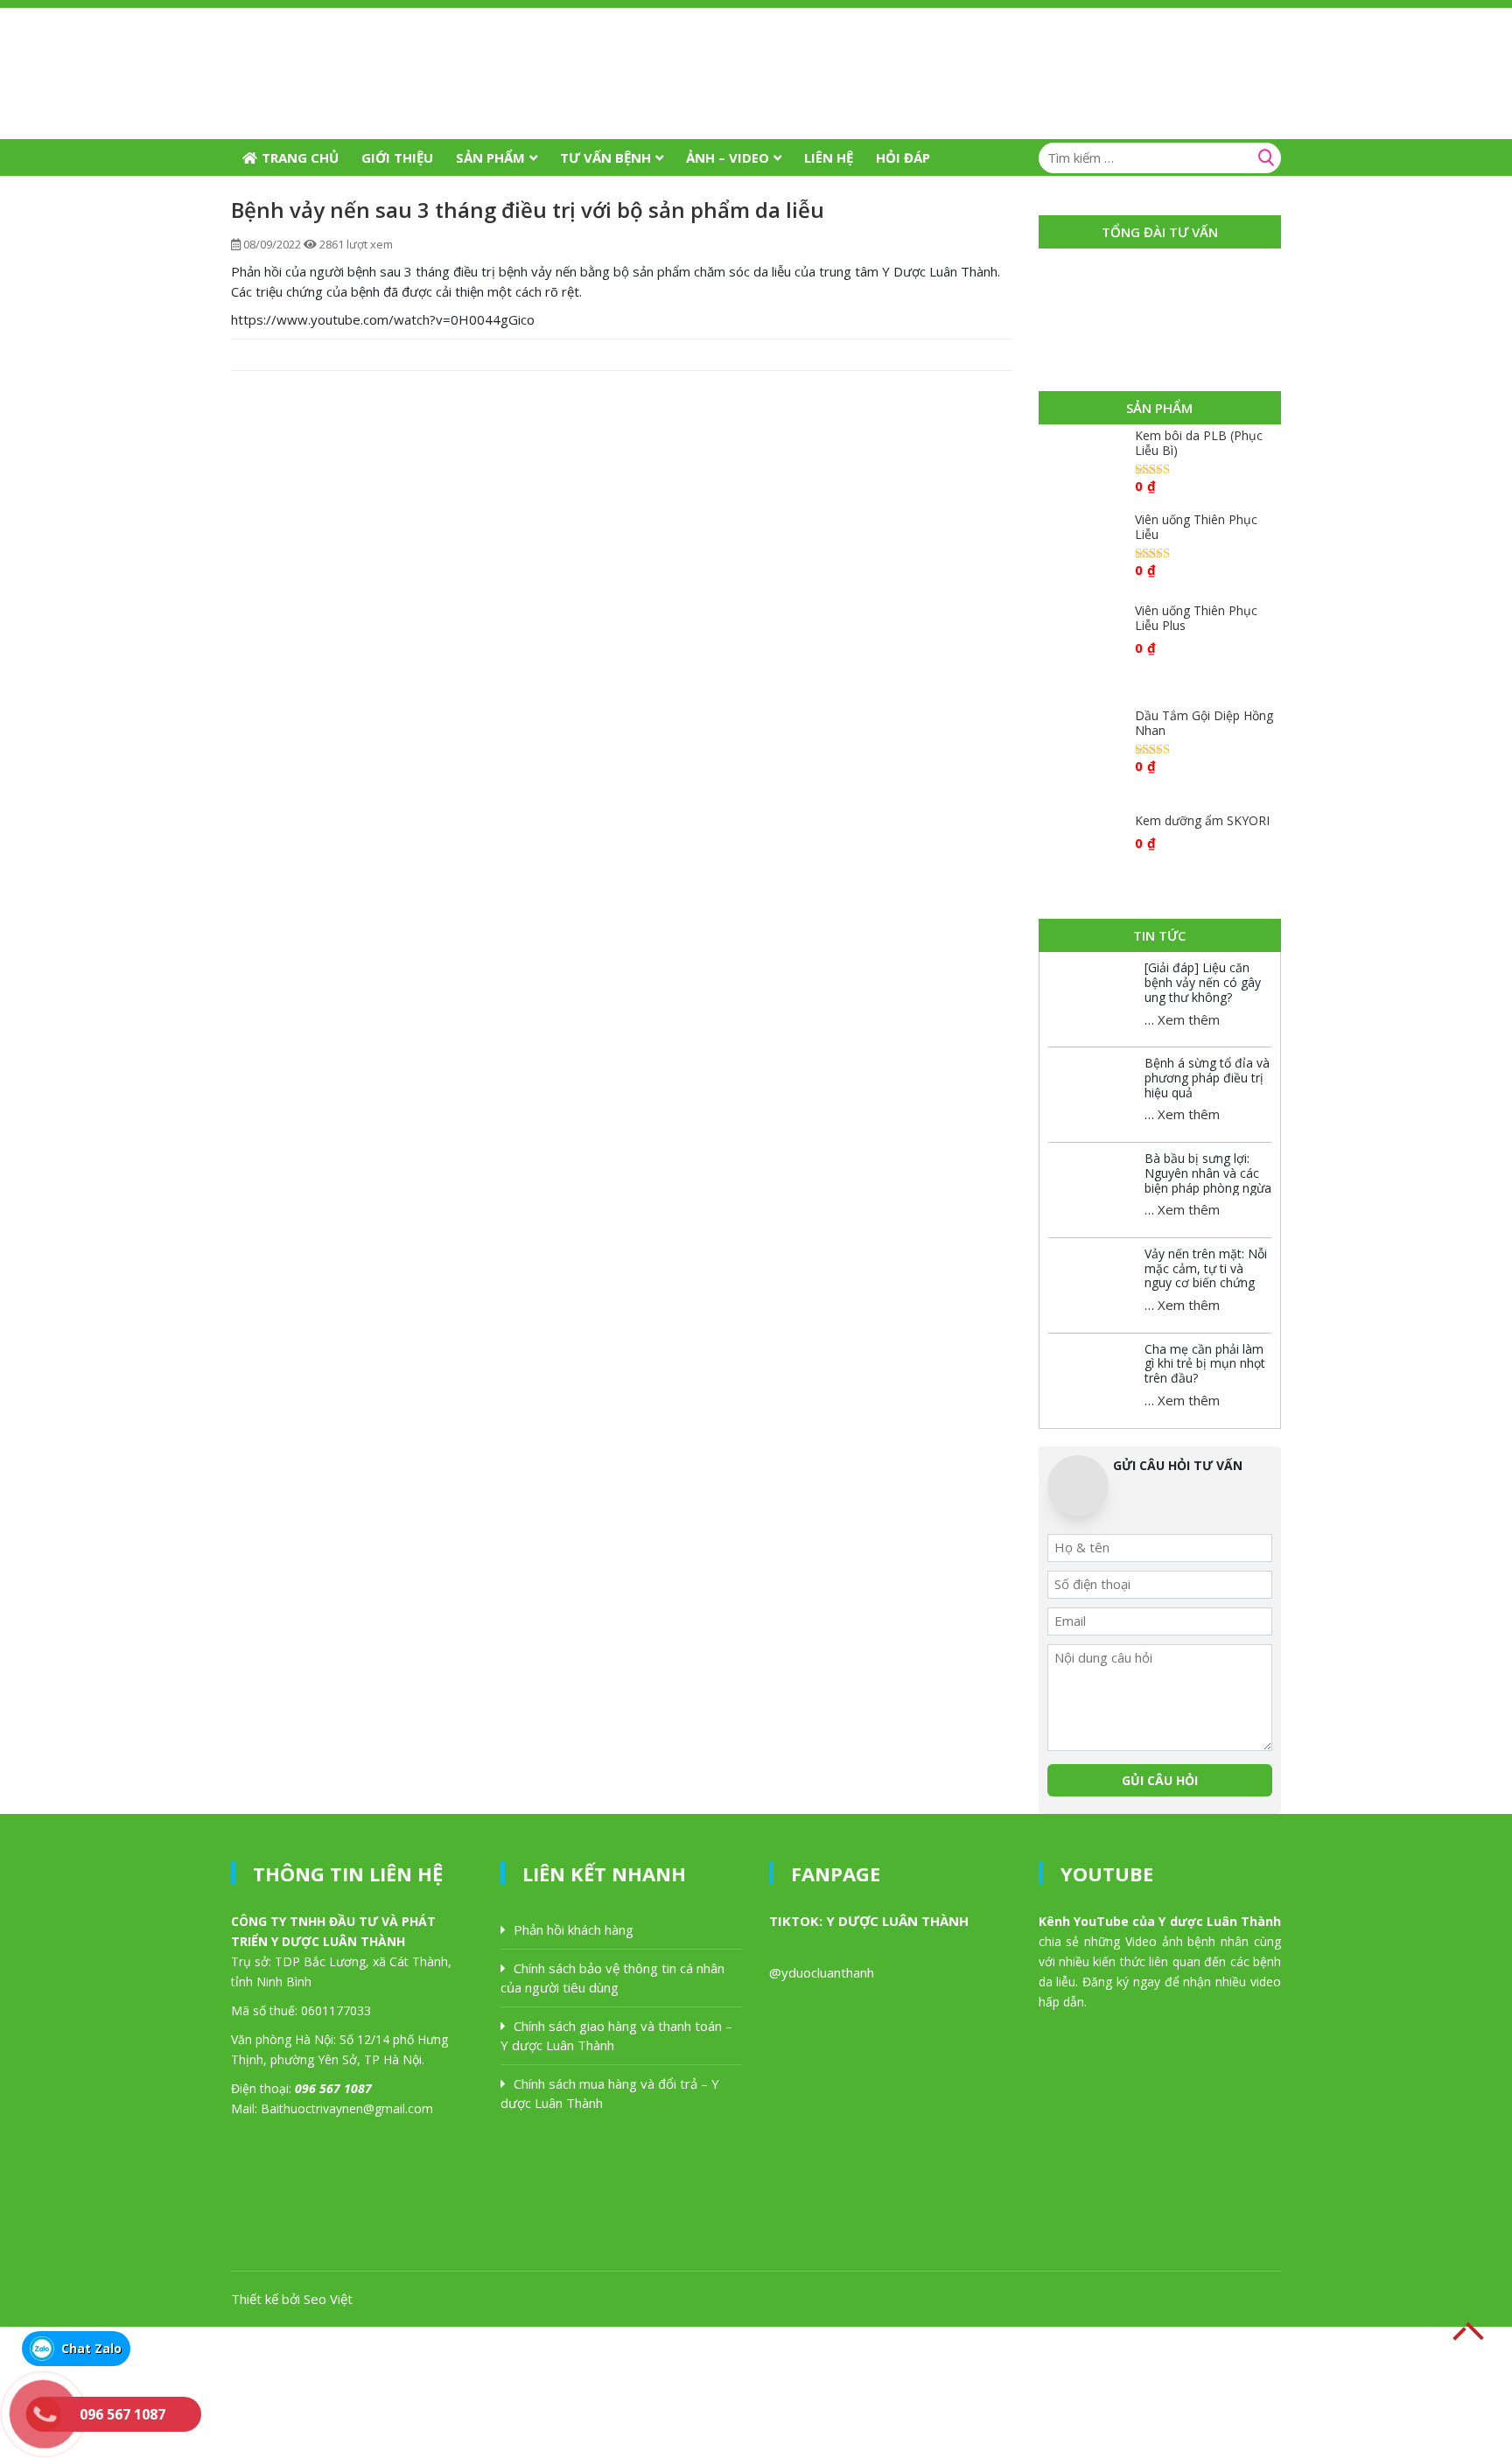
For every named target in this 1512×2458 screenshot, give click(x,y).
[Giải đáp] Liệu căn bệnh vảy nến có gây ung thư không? (1203, 982)
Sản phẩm (490, 158)
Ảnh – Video (728, 158)
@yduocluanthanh (822, 1972)
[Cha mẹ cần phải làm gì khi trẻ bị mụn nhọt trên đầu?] (1092, 1373)
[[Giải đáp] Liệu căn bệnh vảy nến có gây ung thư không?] (1092, 991)
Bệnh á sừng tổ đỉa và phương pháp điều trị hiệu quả (1207, 1078)
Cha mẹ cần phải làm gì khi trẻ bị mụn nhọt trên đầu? (1205, 1364)
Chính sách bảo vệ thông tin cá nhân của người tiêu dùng (612, 1978)
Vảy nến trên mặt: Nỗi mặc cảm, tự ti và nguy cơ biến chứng (1206, 1268)
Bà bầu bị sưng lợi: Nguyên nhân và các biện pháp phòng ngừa (1208, 1173)
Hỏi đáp (903, 158)
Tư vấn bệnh (605, 158)
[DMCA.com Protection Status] (131, 2391)
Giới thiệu (397, 158)
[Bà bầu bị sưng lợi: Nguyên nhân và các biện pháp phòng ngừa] (1092, 1182)
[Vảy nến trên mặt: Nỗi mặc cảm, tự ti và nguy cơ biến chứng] (1092, 1278)
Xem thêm (1189, 1019)
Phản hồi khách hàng (574, 1929)
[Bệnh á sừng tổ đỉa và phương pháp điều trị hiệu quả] (1092, 1087)
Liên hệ (829, 158)
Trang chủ (300, 158)
